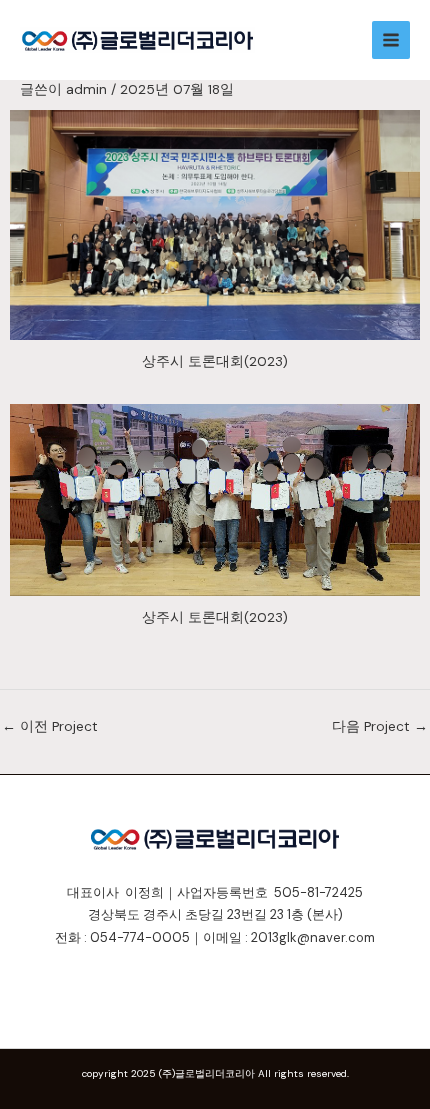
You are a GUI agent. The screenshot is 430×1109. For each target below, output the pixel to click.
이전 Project (50, 726)
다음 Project (380, 726)
